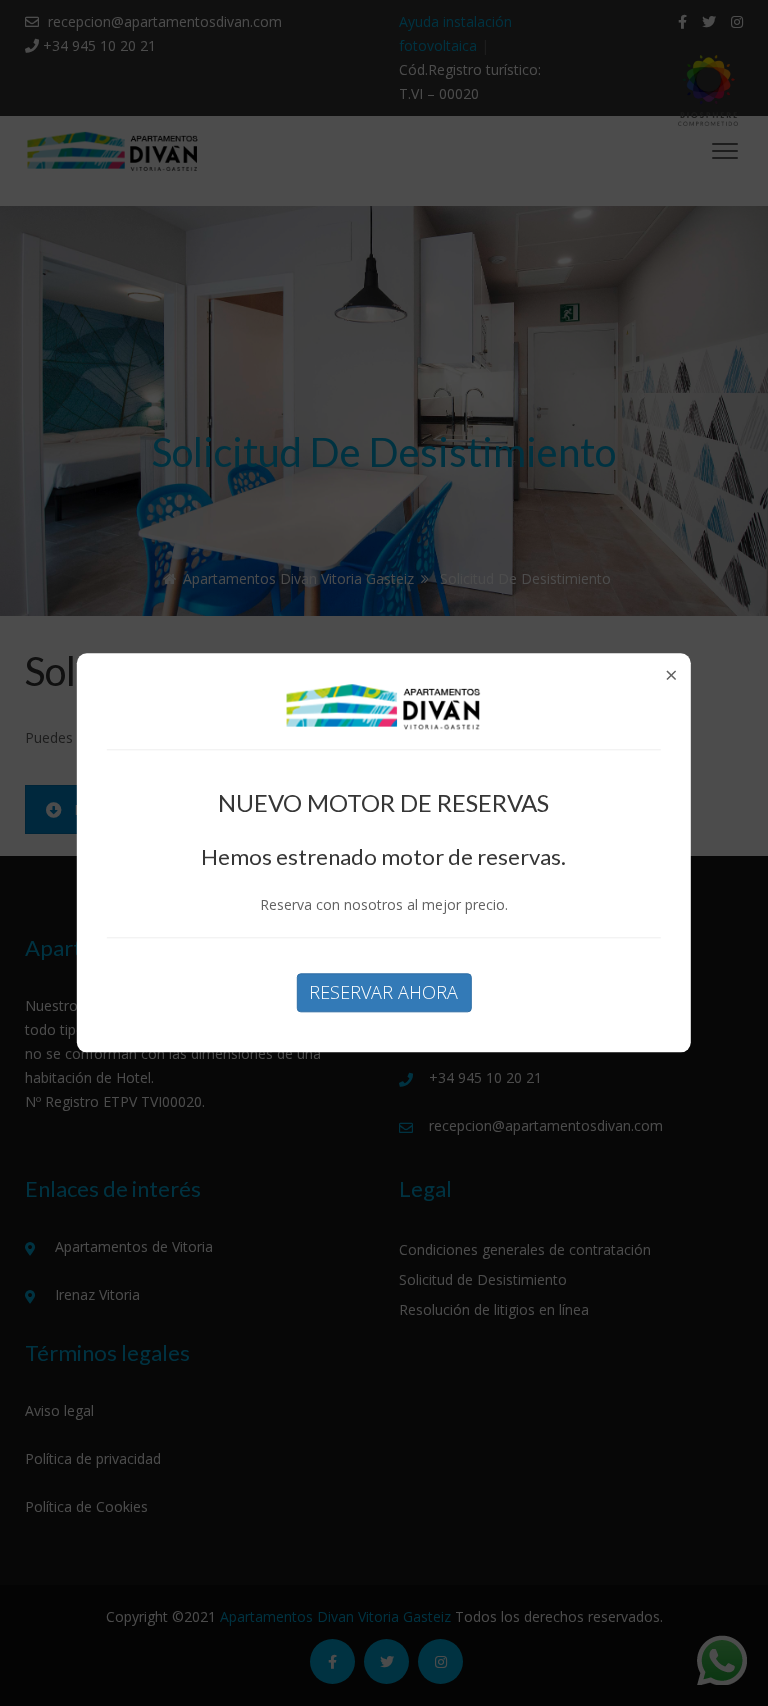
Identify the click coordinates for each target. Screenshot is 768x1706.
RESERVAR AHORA (383, 992)
